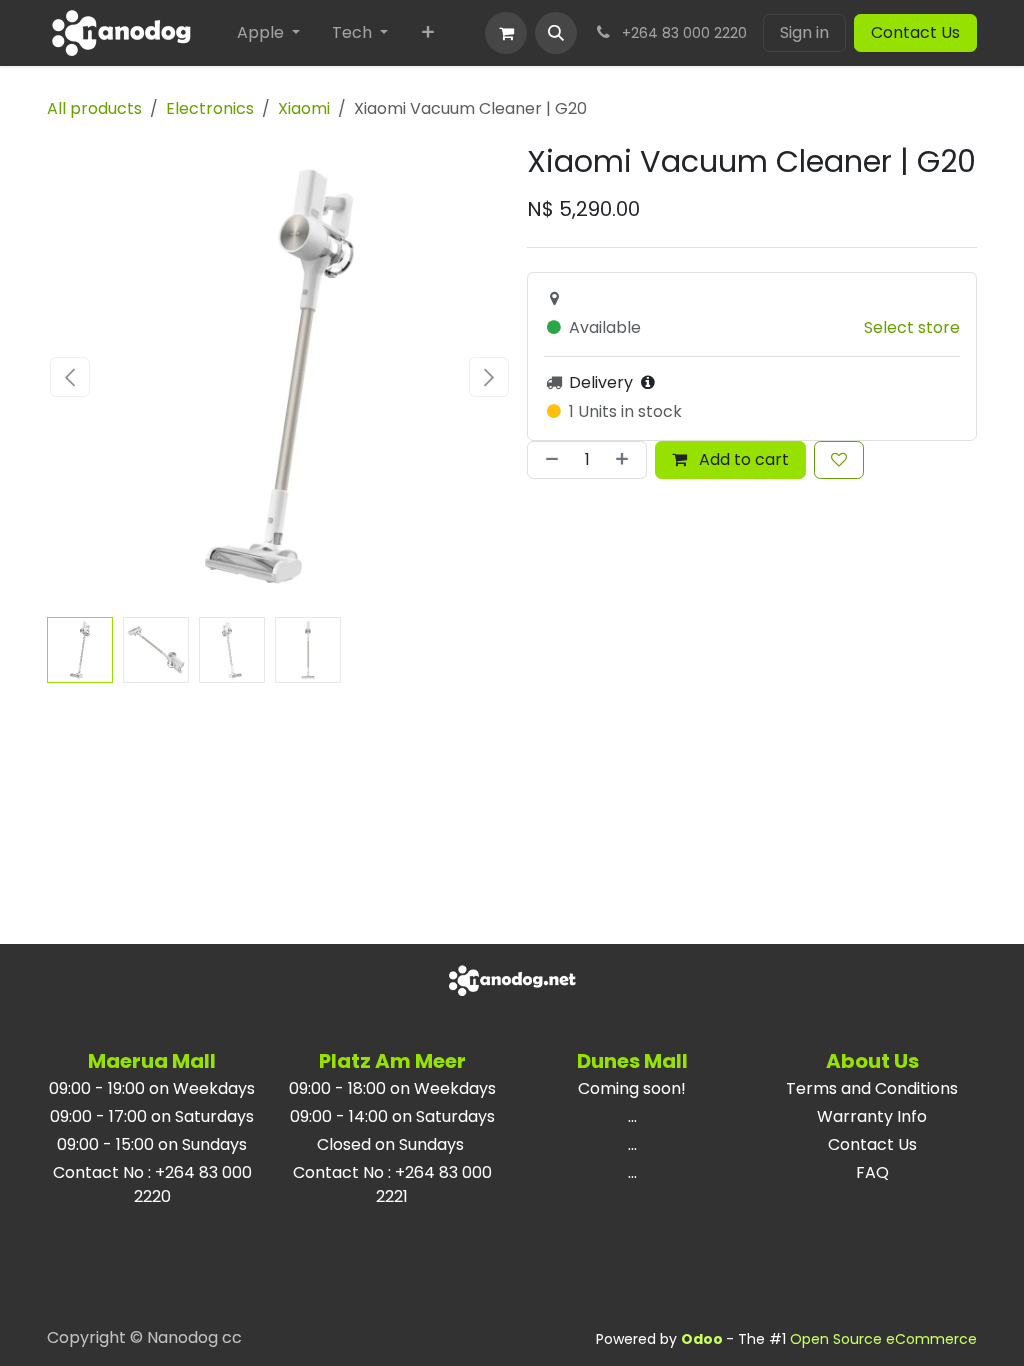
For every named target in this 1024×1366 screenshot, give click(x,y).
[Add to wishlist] (839, 460)
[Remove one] (548, 460)
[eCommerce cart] (506, 33)
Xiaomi (304, 108)
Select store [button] (912, 327)
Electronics (210, 108)
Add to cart (742, 459)
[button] (556, 33)
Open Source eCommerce (883, 1339)
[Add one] (626, 460)
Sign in (804, 32)
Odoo (703, 1339)
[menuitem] (268, 33)
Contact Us (915, 32)
